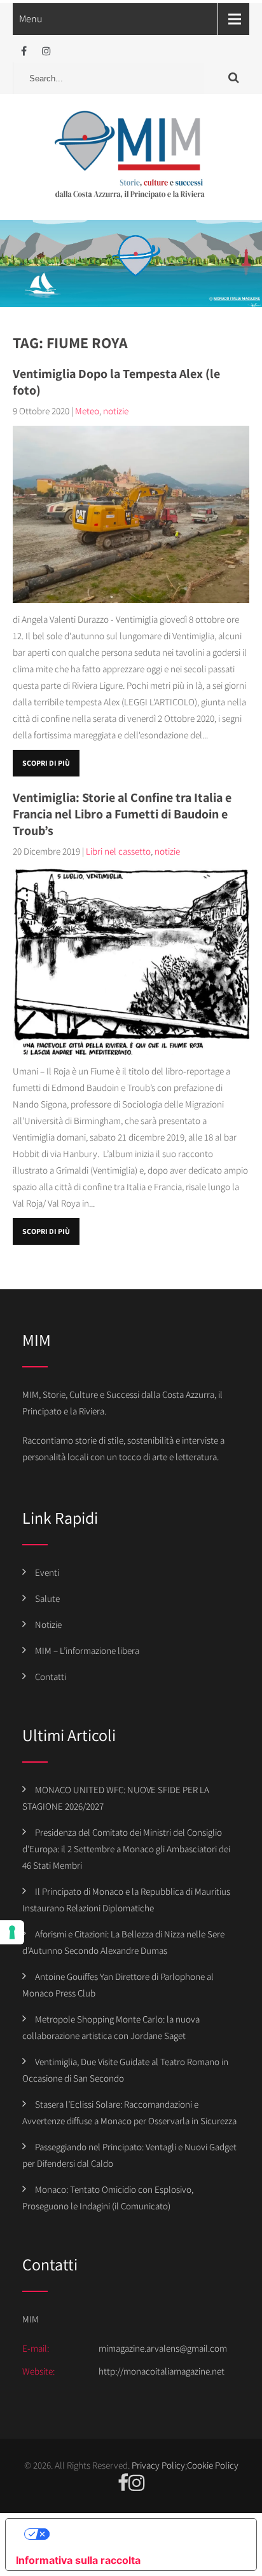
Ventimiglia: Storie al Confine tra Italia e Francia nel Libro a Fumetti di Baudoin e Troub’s (122, 814)
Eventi (47, 1572)
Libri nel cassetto (118, 851)
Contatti (51, 1677)
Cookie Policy (213, 2465)
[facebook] (24, 51)
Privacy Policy (158, 2465)
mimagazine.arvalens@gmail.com (163, 2348)
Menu (31, 19)
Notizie (48, 1624)
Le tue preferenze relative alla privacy (144, 2534)
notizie (116, 411)
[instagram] (46, 51)
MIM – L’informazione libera (87, 1651)
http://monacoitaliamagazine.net (162, 2371)
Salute (47, 1598)
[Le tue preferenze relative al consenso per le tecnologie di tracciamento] (12, 1932)
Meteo (87, 411)
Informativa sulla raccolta (78, 2560)
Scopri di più (46, 763)
